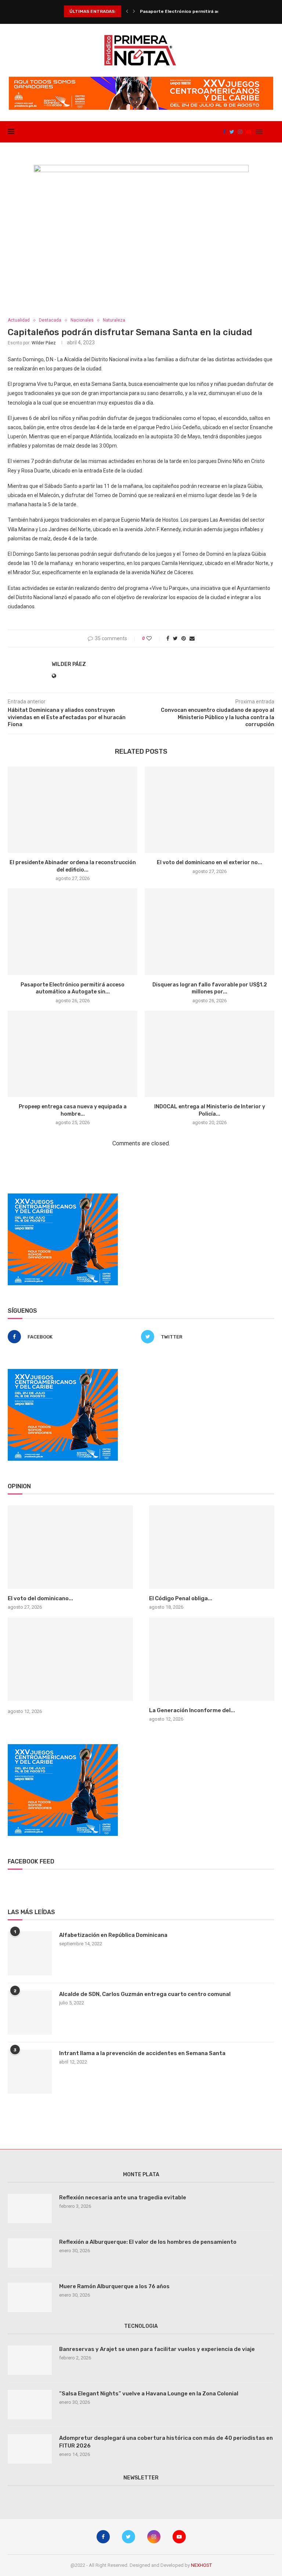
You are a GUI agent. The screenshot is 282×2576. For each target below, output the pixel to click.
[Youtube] (249, 132)
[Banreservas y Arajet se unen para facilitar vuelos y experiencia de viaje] (30, 2360)
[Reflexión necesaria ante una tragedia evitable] (30, 2209)
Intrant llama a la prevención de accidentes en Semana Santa (142, 2053)
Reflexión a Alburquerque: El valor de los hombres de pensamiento (148, 2242)
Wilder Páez (44, 343)
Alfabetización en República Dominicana (113, 1935)
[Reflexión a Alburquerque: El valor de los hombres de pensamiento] (30, 2253)
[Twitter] (232, 132)
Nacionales (82, 320)
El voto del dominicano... (40, 1598)
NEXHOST (201, 2565)
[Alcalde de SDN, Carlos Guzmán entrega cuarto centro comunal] (30, 2012)
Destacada (50, 320)
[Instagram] (240, 132)
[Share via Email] (192, 638)
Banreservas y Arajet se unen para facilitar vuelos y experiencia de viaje (157, 2349)
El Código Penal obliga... (181, 1598)
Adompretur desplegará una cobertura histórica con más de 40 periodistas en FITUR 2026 (166, 2442)
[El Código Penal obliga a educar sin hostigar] (212, 1547)
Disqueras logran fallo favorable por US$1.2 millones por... (204, 11)
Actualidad (19, 320)
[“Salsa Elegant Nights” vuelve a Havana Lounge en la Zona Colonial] (30, 2405)
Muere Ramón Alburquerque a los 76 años (114, 2286)
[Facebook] (224, 132)
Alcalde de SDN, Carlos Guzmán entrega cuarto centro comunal (145, 1994)
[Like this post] (154, 638)
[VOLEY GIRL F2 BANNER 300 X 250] (63, 1196)
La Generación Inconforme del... (192, 1710)
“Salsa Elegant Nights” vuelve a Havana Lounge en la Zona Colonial (149, 2394)
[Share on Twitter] (175, 638)
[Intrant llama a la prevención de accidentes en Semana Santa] (30, 2072)
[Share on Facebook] (168, 638)
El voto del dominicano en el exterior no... (209, 863)
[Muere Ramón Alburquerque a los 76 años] (30, 2297)
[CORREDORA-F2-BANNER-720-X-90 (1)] (141, 80)
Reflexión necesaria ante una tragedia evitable (123, 2198)
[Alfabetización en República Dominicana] (30, 1953)
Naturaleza (114, 320)
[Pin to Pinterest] (184, 638)
